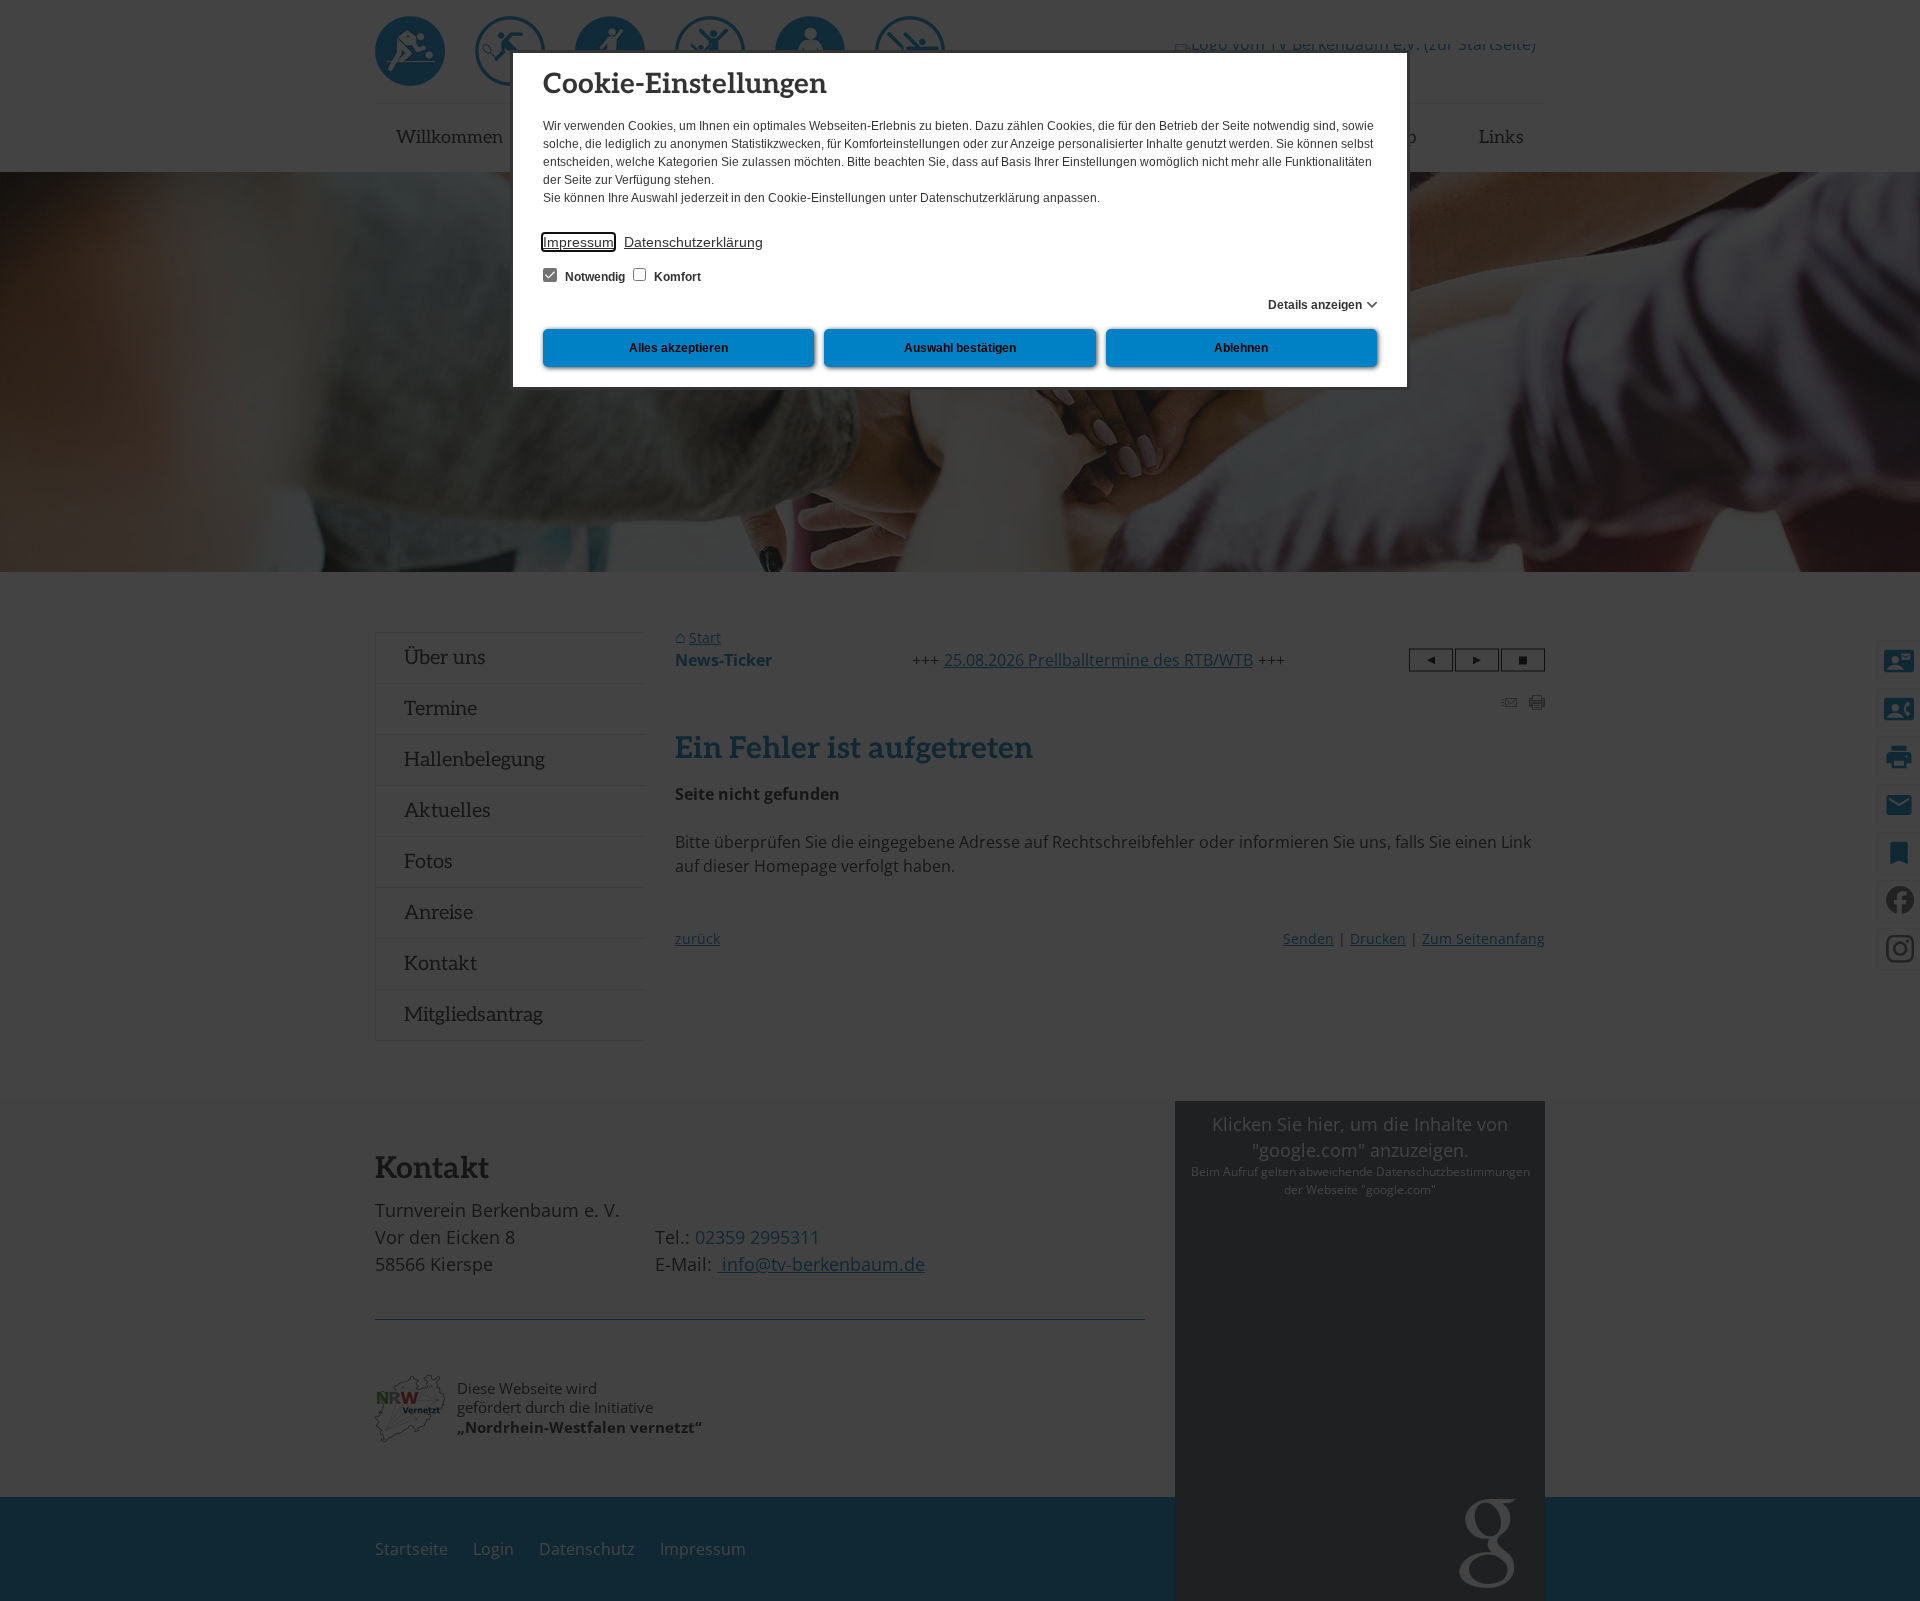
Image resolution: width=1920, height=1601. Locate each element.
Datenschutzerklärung (693, 242)
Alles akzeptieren (678, 348)
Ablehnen (1241, 348)
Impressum (578, 242)
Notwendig (595, 277)
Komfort (676, 277)
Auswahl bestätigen (960, 348)
